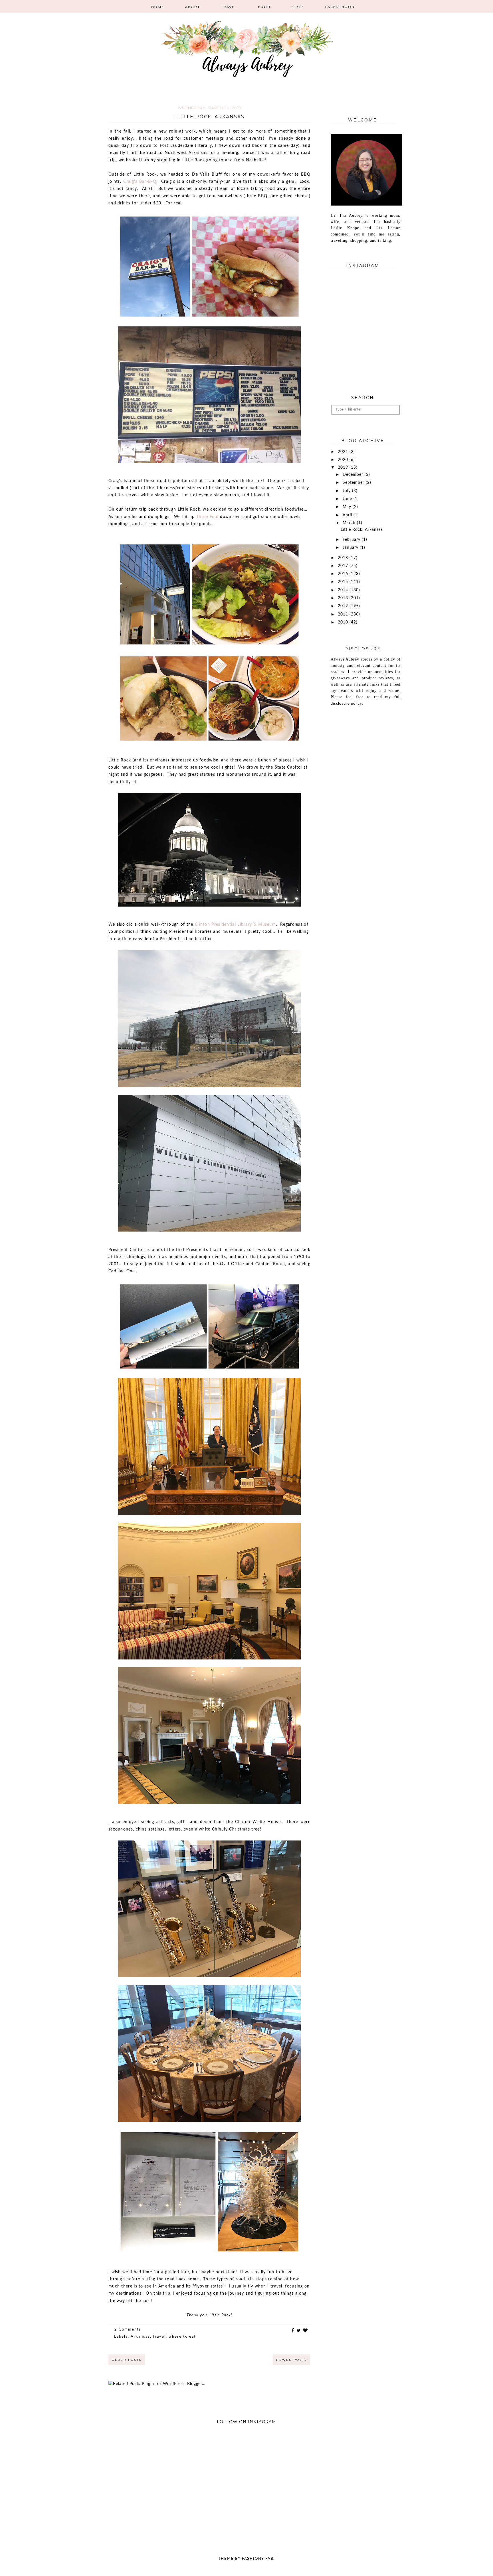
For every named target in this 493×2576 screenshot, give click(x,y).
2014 (344, 590)
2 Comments (128, 2330)
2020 (344, 460)
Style (298, 7)
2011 (344, 614)
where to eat (182, 2337)
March (350, 523)
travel (159, 2337)
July (347, 491)
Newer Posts (292, 2360)
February (352, 540)
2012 (344, 606)
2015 (344, 582)
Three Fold (207, 517)
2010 (344, 622)
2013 (344, 598)
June (348, 499)
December (354, 475)
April (348, 515)
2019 (344, 468)
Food (264, 7)
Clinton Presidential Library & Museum (235, 925)
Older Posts (127, 2360)
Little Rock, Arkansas (209, 117)
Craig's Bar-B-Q (140, 182)
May (348, 507)
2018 (344, 558)
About (193, 7)
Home (158, 7)
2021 (344, 452)
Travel (229, 7)
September (354, 483)
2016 (344, 574)
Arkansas (140, 2337)
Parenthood (340, 7)
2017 (344, 566)
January (351, 548)
